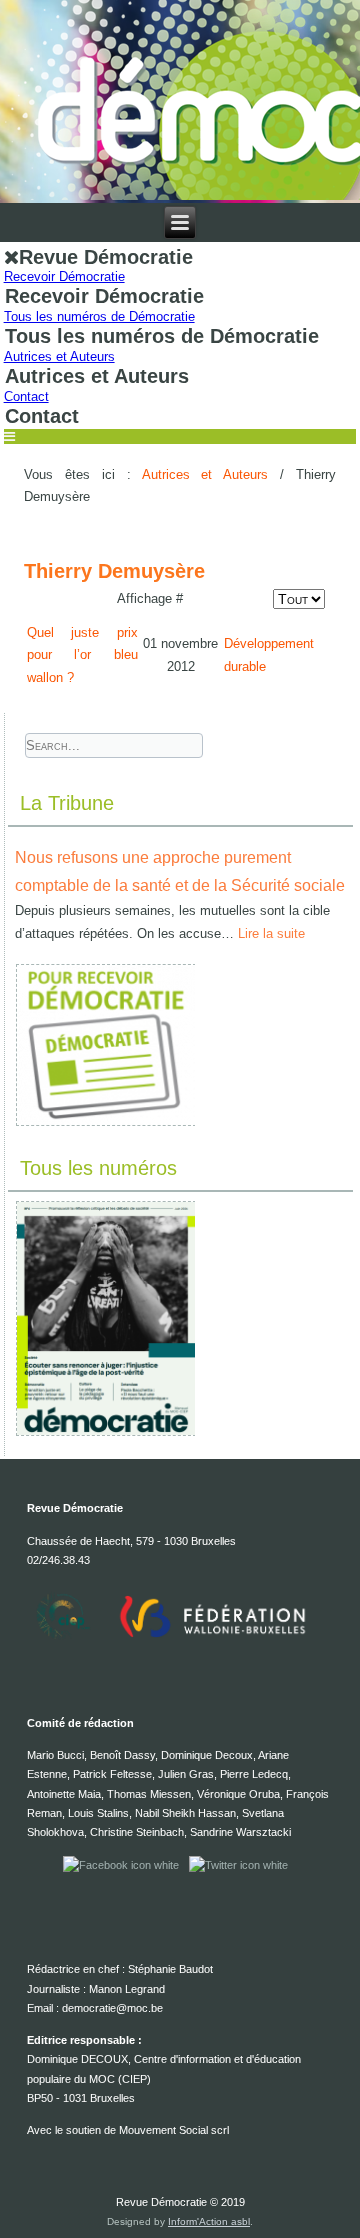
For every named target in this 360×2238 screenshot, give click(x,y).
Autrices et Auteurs (59, 356)
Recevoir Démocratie (64, 276)
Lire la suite (271, 933)
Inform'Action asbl (209, 2221)
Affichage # (150, 598)
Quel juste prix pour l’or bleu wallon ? (82, 655)
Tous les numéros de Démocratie (99, 316)
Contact (26, 396)
